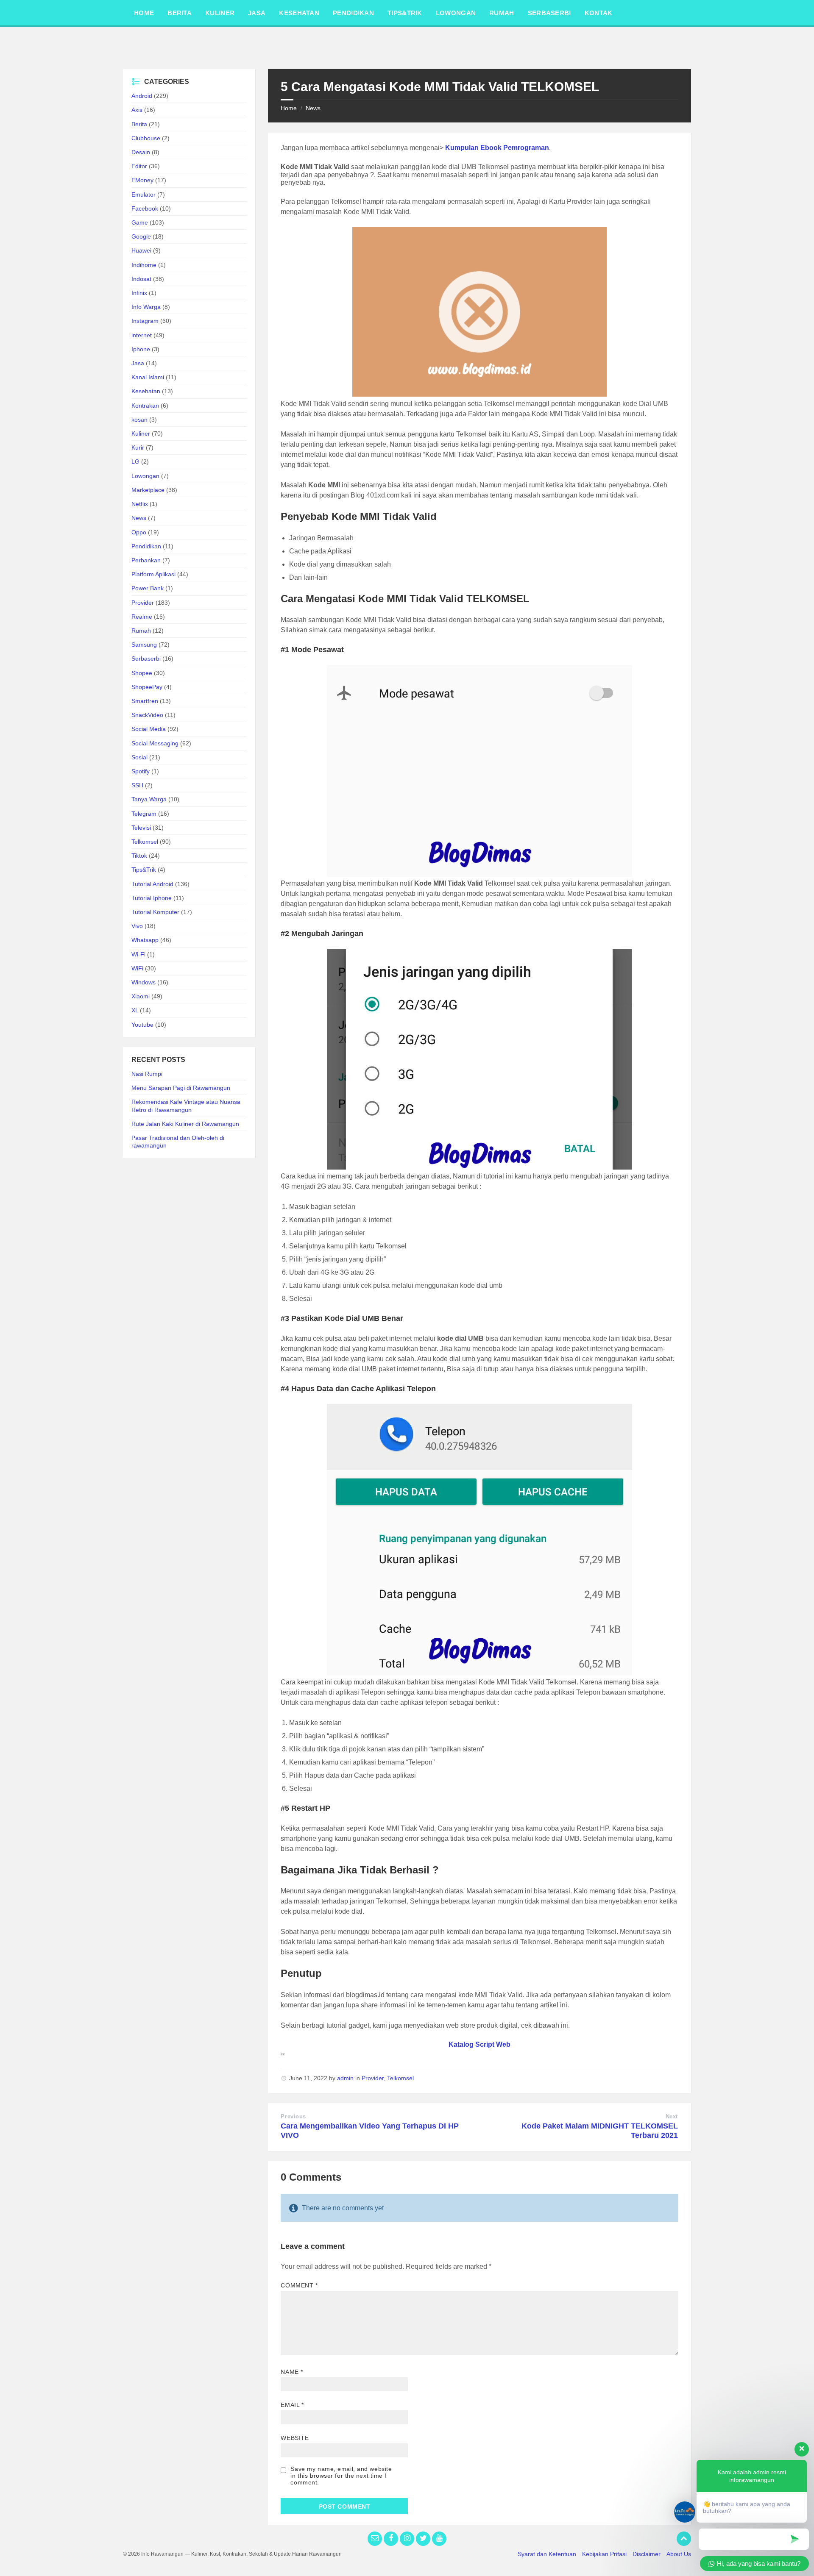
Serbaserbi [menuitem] (549, 13)
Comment (299, 2285)
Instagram (145, 321)
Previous (293, 2116)
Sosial (139, 757)
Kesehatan (146, 391)
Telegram (144, 814)
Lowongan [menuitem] (456, 13)
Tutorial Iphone (152, 898)
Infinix (139, 293)
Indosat (141, 279)
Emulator (144, 195)
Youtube (142, 1025)
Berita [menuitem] (180, 13)
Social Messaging (155, 743)
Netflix (140, 504)
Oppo (139, 532)
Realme (142, 617)
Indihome (144, 265)
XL (135, 1010)
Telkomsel (400, 2078)
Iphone (141, 349)
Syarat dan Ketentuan (547, 2554)
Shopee (142, 673)
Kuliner (141, 434)
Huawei (141, 250)
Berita (139, 124)
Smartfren (145, 701)
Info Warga (146, 307)
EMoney (142, 180)
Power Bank (148, 588)
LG (135, 461)
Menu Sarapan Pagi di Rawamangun (181, 1088)
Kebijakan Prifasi (604, 2554)
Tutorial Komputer (155, 912)
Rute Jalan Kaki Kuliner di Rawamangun (185, 1124)
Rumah (141, 631)
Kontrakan (145, 406)
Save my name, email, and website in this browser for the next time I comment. (341, 2476)
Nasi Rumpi (147, 1074)
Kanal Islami (148, 377)
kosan (139, 420)
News (313, 108)
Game (140, 222)
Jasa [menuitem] (257, 13)
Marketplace (148, 490)
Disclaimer (647, 2554)
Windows (144, 982)
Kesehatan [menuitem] (299, 13)
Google (141, 236)
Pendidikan (146, 546)
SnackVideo (147, 715)
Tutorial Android (152, 884)
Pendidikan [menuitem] (353, 13)
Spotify (141, 771)
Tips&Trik (144, 870)
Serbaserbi (146, 659)
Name (292, 2372)
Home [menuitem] (144, 13)
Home (289, 108)
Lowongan (145, 476)
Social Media (149, 729)
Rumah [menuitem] (502, 13)
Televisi (141, 828)
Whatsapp (145, 940)
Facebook (145, 208)
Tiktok (139, 856)
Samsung (144, 645)
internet (142, 335)
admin (345, 2078)
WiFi (137, 968)
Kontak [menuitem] (599, 13)
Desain (141, 152)
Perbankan (146, 560)
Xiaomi (141, 996)
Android (142, 96)
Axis (137, 110)
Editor (139, 166)
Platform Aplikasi (153, 574)
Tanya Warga (149, 799)
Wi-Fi (138, 954)
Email (292, 2405)
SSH (137, 785)
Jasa (138, 363)
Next (672, 2116)
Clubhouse (146, 138)
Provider (373, 2078)
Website (295, 2438)
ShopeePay (147, 687)
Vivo (137, 926)
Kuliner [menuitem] (220, 13)
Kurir (138, 447)
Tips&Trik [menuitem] (405, 13)
